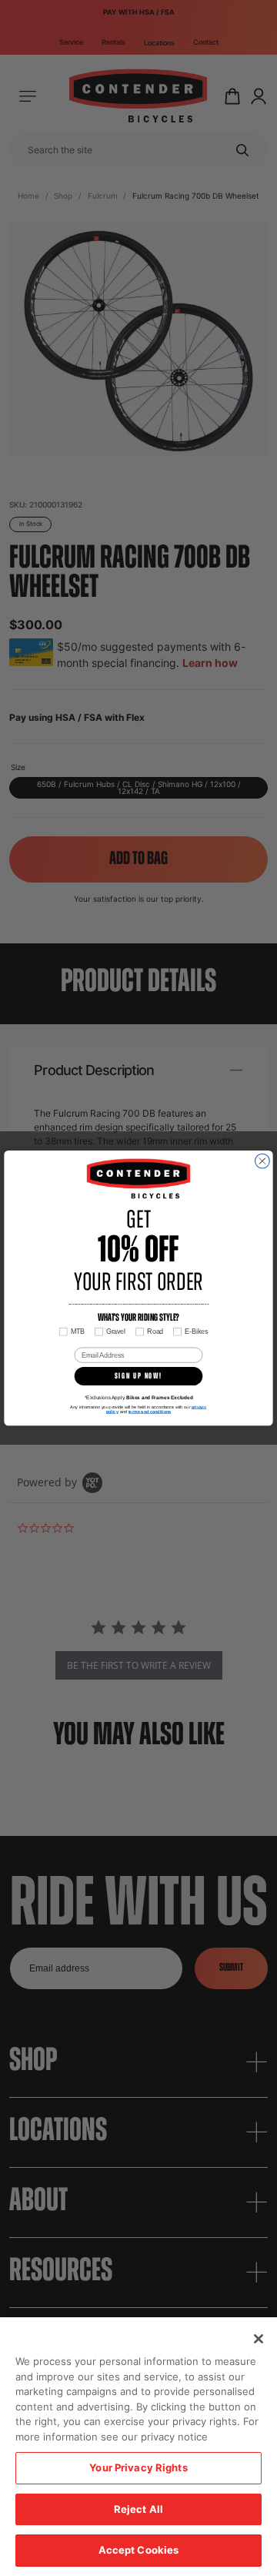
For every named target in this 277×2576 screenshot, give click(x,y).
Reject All (138, 2509)
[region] (138, 2447)
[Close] (259, 2339)
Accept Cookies (139, 2550)
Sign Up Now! (138, 1377)
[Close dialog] (263, 1161)
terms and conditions (150, 1412)
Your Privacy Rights (138, 2467)
